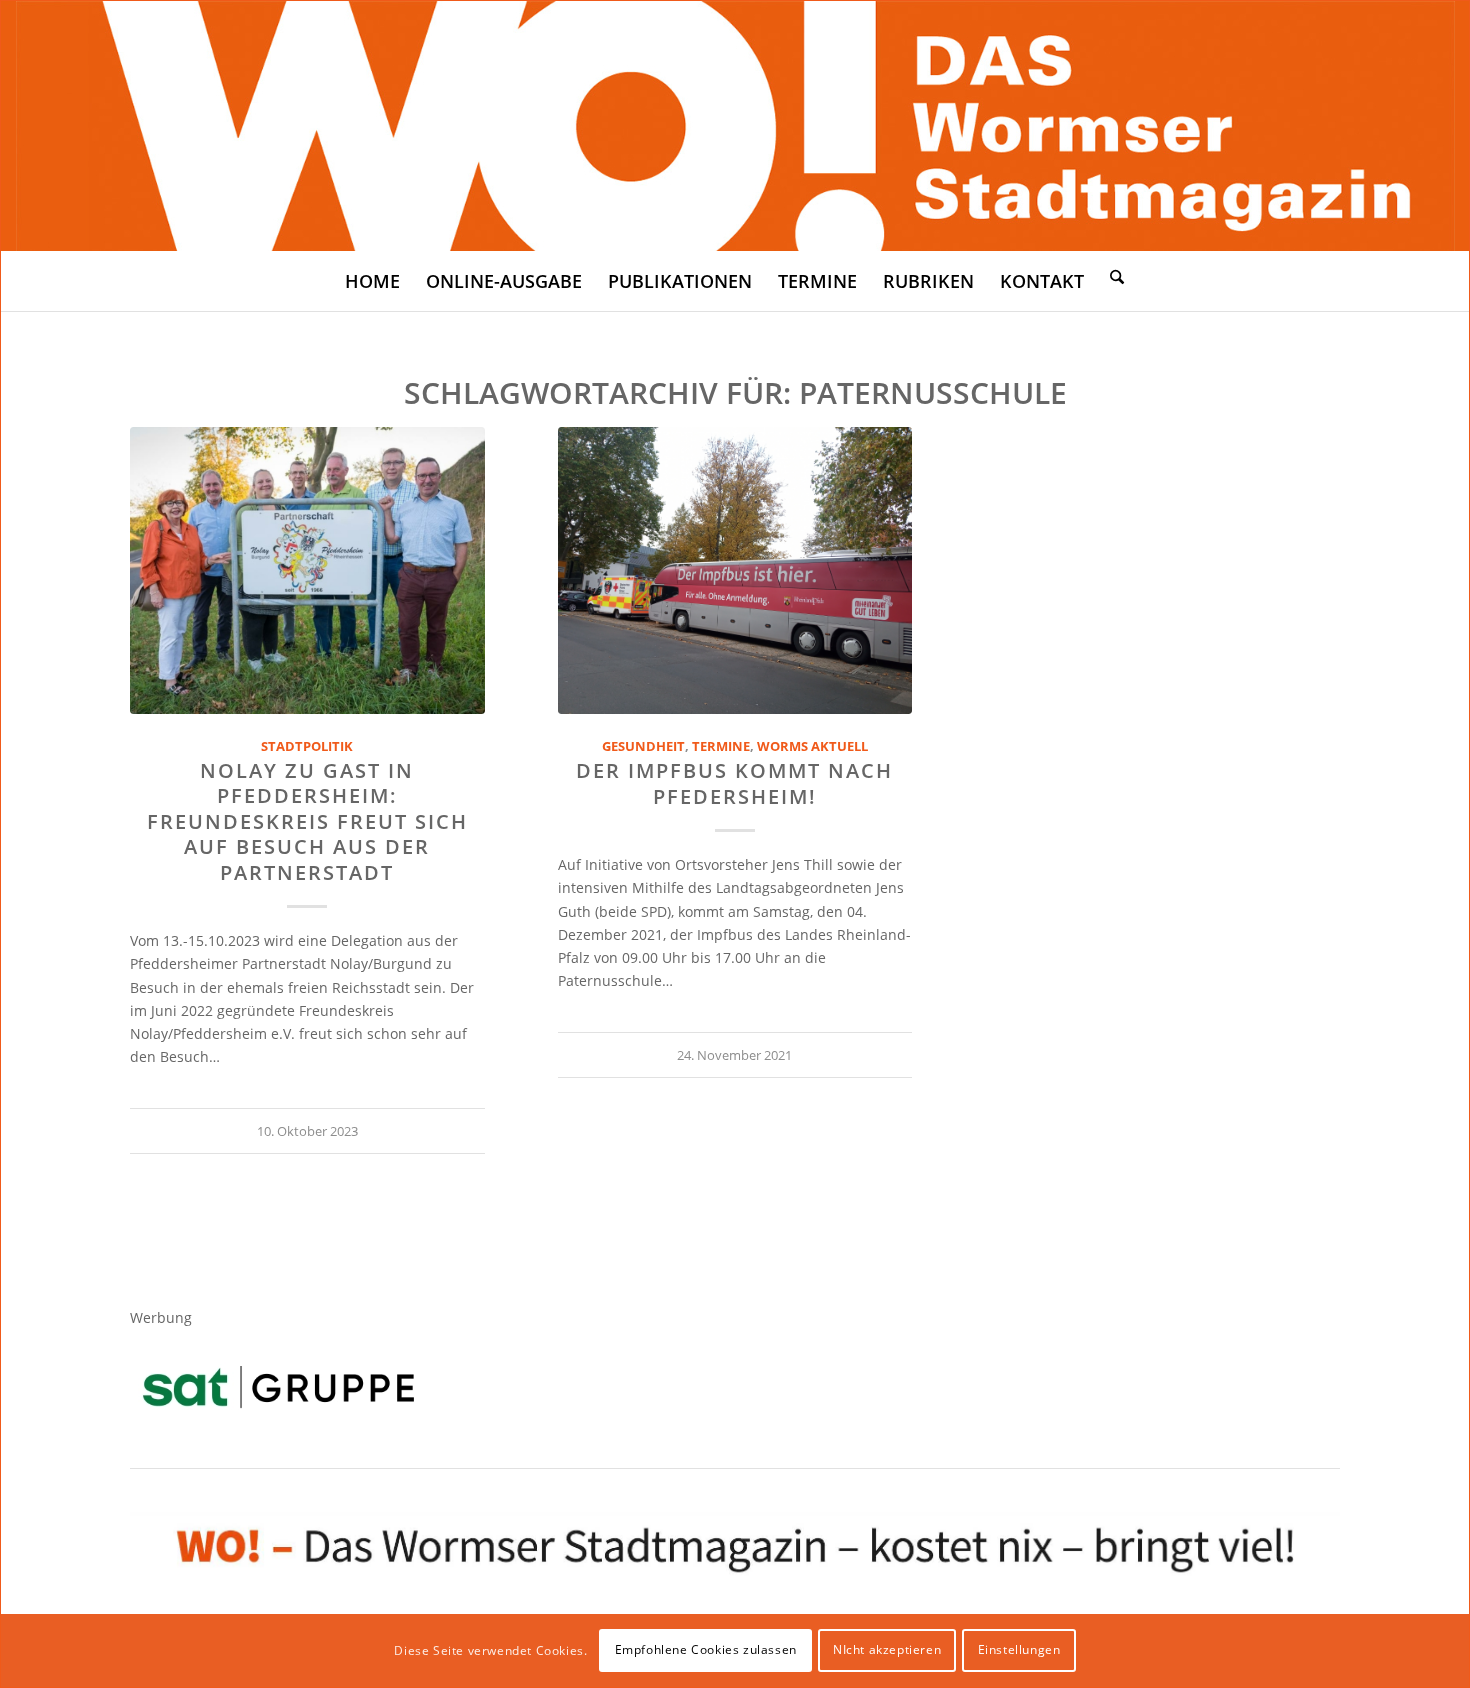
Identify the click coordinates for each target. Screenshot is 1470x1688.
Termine (721, 746)
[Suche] (1117, 276)
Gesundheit (643, 746)
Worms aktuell (812, 746)
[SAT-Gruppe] (278, 1386)
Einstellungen (1019, 1649)
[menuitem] (372, 281)
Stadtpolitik (307, 746)
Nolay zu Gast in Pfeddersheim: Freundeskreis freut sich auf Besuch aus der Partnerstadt (307, 821)
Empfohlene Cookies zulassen (706, 1649)
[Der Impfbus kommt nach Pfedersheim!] (735, 570)
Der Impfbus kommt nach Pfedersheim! (734, 783)
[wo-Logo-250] (735, 126)
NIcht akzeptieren (887, 1649)
